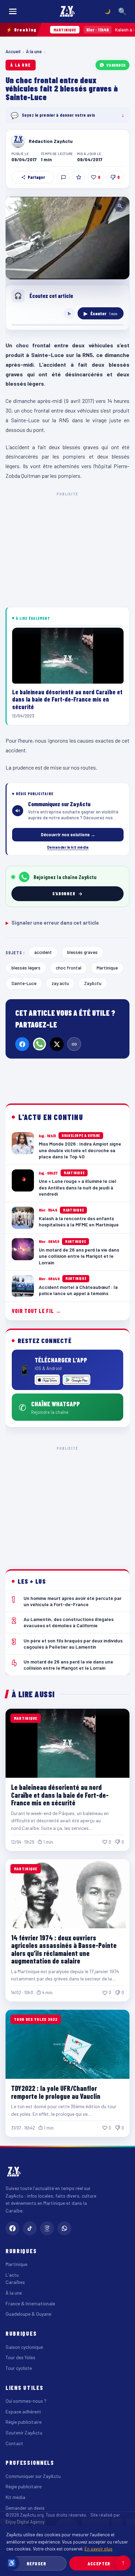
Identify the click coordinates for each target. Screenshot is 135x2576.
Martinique (107, 968)
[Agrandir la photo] (67, 238)
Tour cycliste (19, 2368)
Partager (36, 177)
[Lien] (74, 1044)
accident (43, 952)
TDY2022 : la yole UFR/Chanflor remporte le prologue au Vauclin (56, 2092)
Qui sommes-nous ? (26, 2401)
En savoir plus (98, 2549)
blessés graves (82, 952)
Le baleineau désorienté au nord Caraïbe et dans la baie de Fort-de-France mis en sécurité (60, 1795)
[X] (57, 1044)
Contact (14, 2443)
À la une (34, 51)
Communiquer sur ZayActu (33, 2476)
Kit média (15, 2497)
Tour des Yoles (20, 2357)
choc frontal (69, 968)
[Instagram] (47, 2228)
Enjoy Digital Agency (25, 2522)
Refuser (37, 2563)
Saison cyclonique (24, 2347)
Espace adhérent (23, 2411)
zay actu (60, 983)
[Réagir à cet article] (63, 177)
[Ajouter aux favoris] (79, 177)
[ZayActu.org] (67, 11)
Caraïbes (15, 2282)
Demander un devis (25, 2508)
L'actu (12, 2275)
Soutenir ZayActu (24, 2433)
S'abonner (116, 65)
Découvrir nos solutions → (68, 834)
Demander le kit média (68, 847)
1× (69, 313)
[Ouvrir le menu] (13, 11)
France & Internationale (30, 2303)
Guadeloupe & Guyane (28, 2314)
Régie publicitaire (24, 2422)
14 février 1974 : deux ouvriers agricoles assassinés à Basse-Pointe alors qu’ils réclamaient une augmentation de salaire (64, 1949)
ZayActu (93, 983)
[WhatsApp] (39, 1044)
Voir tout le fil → (37, 1311)
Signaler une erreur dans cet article (52, 923)
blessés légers (26, 968)
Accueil (13, 51)
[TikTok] (30, 2228)
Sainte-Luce (24, 983)
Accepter (99, 2563)
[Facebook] (22, 1044)
